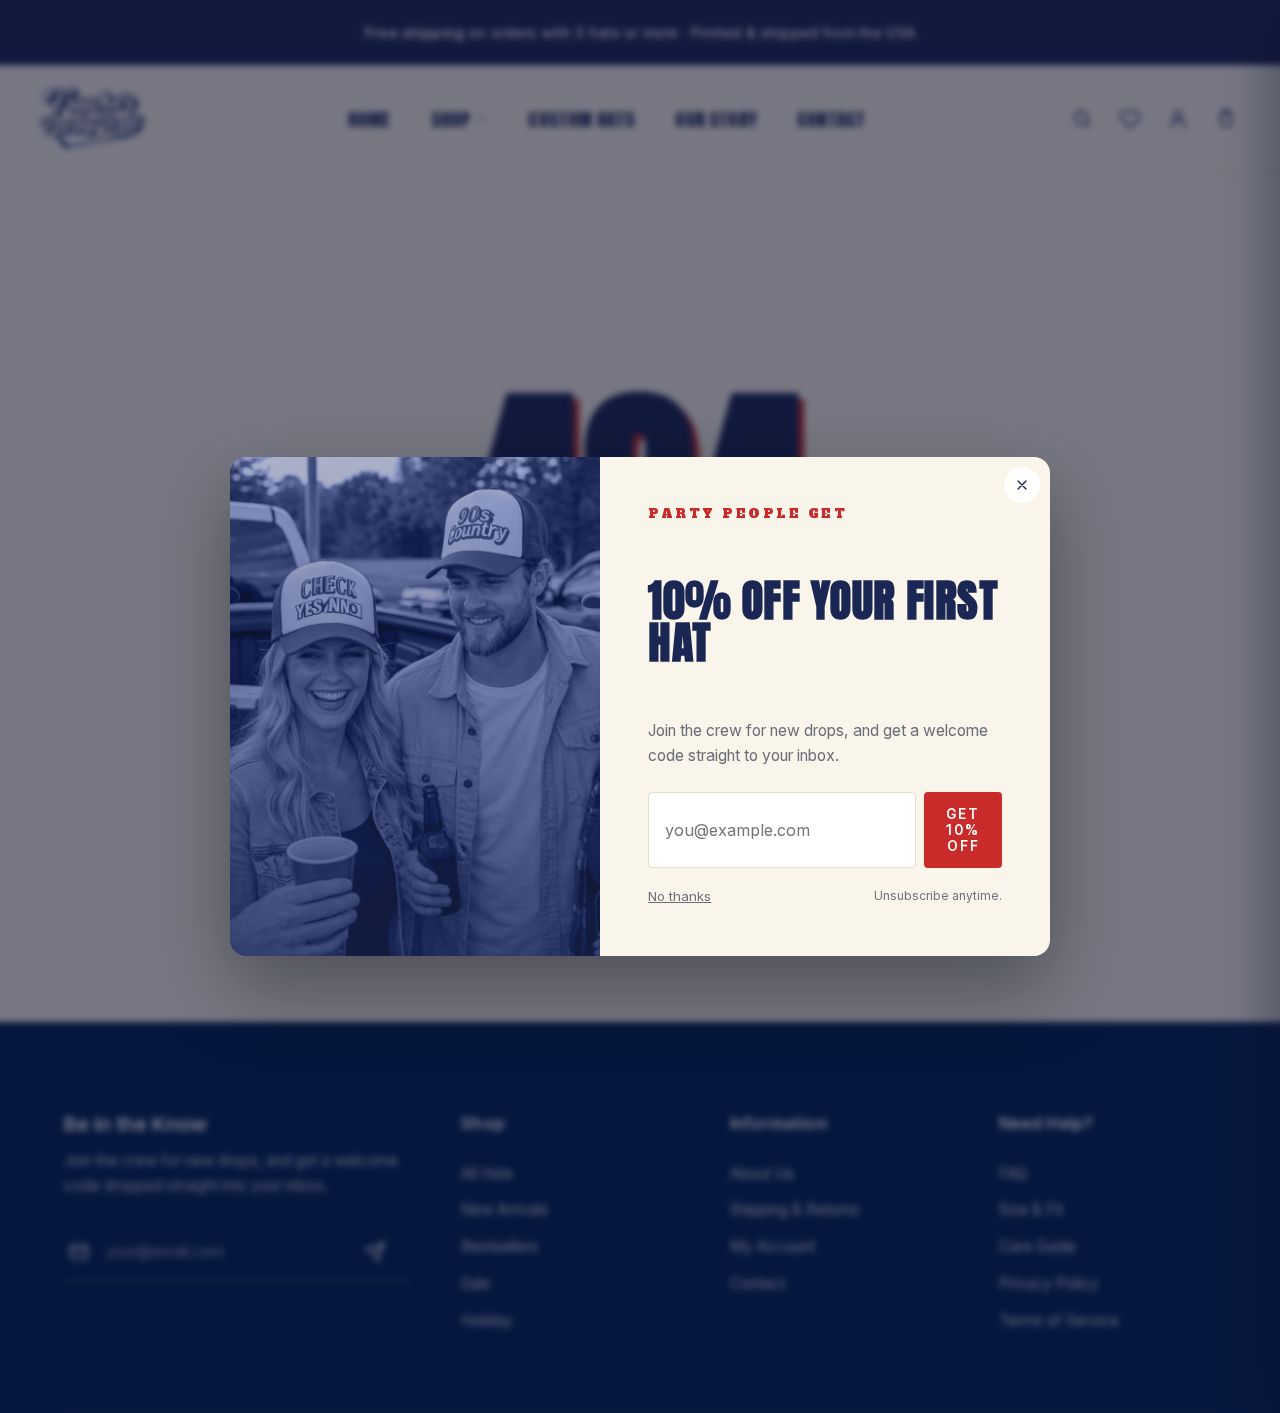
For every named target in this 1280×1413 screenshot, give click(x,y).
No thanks (679, 896)
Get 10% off (963, 830)
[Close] (1022, 485)
